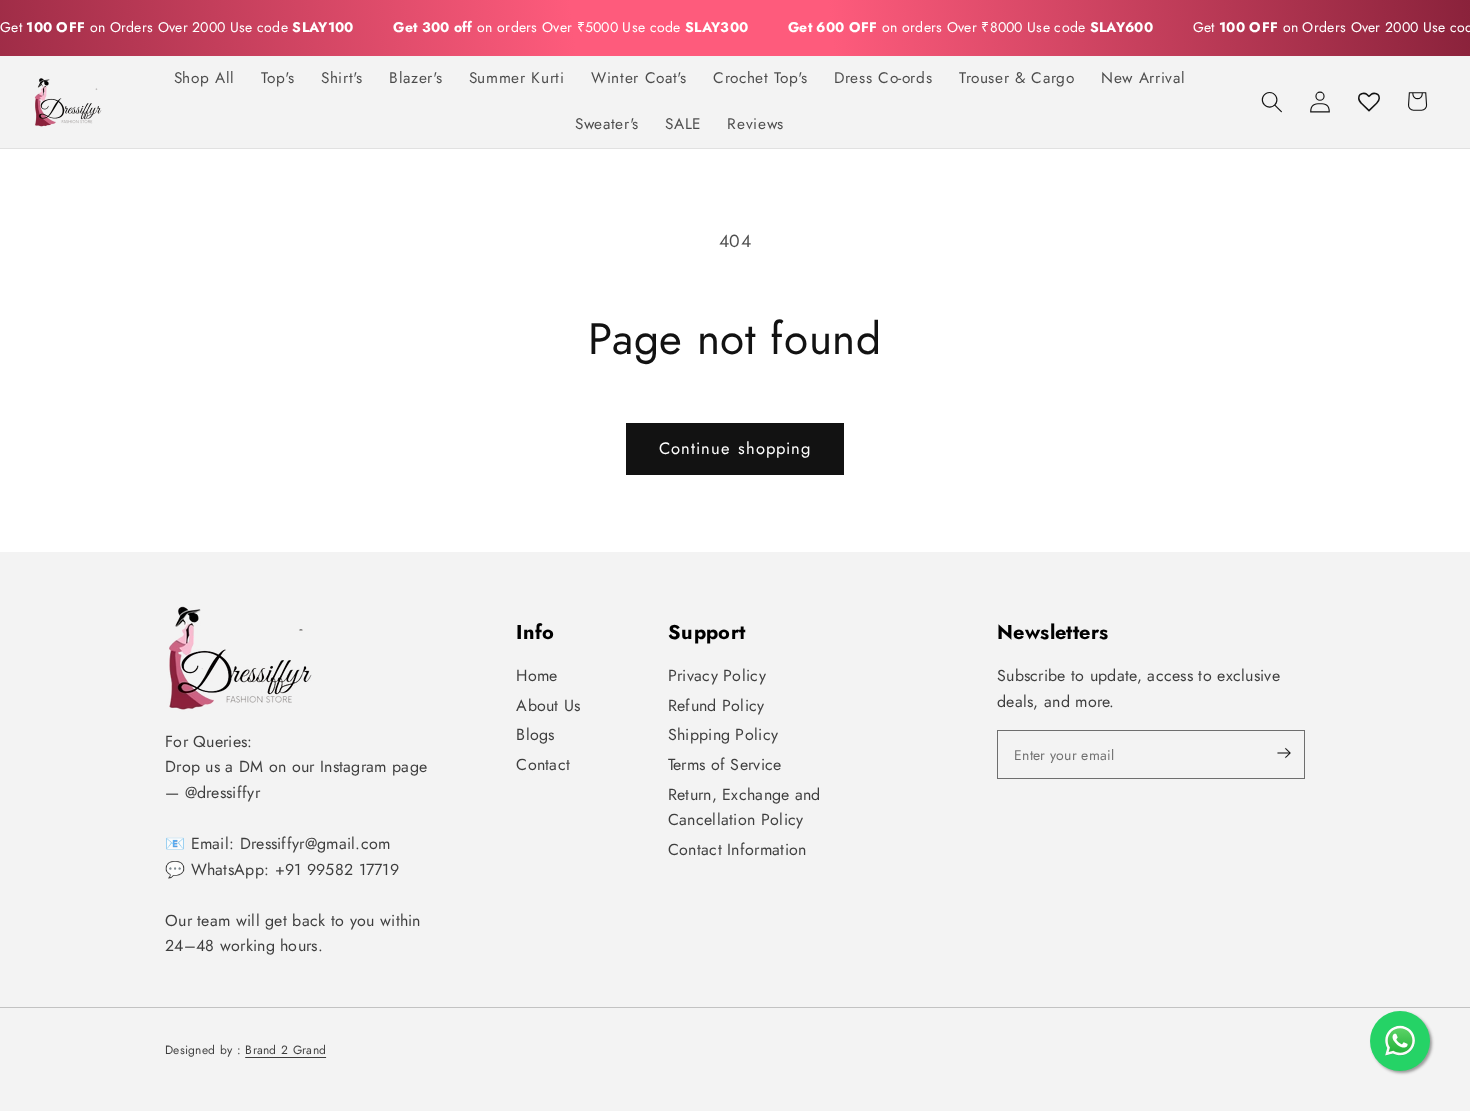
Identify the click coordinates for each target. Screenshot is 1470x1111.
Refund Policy (716, 705)
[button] (1272, 101)
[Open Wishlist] (1369, 101)
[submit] (1267, 754)
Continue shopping (735, 448)
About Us (548, 705)
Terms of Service (725, 764)
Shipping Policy (723, 734)
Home (536, 675)
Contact (543, 764)
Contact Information (737, 849)
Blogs (535, 734)
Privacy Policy (717, 675)
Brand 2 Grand (285, 1050)
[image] (240, 657)
